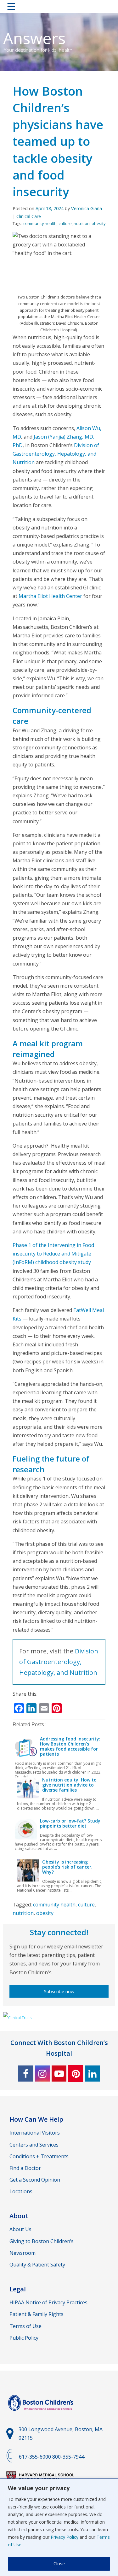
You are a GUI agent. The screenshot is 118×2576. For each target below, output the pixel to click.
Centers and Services (34, 2145)
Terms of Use (25, 2326)
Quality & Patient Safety (37, 2265)
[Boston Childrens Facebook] (26, 2074)
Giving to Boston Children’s (42, 2241)
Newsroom (22, 2253)
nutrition (82, 223)
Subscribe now (59, 1991)
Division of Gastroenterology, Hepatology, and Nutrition (56, 454)
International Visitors (35, 2133)
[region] (59, 2527)
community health (40, 223)
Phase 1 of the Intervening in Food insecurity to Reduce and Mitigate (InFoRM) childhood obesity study (53, 1254)
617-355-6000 (35, 2457)
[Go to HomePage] (59, 8)
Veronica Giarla (87, 208)
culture (65, 223)
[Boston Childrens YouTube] (59, 2074)
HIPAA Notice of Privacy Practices (48, 2302)
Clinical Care (29, 216)
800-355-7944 (68, 2457)
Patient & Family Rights (37, 2314)
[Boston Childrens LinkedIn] (92, 2074)
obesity (98, 223)
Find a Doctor (25, 2168)
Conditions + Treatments (39, 2156)
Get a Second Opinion (35, 2180)
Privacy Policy (65, 2537)
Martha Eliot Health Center (50, 596)
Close (59, 2564)
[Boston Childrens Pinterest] (76, 2074)
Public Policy (24, 2338)
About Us (20, 2229)
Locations (21, 2191)
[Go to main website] (42, 2414)
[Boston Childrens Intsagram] (42, 2074)
